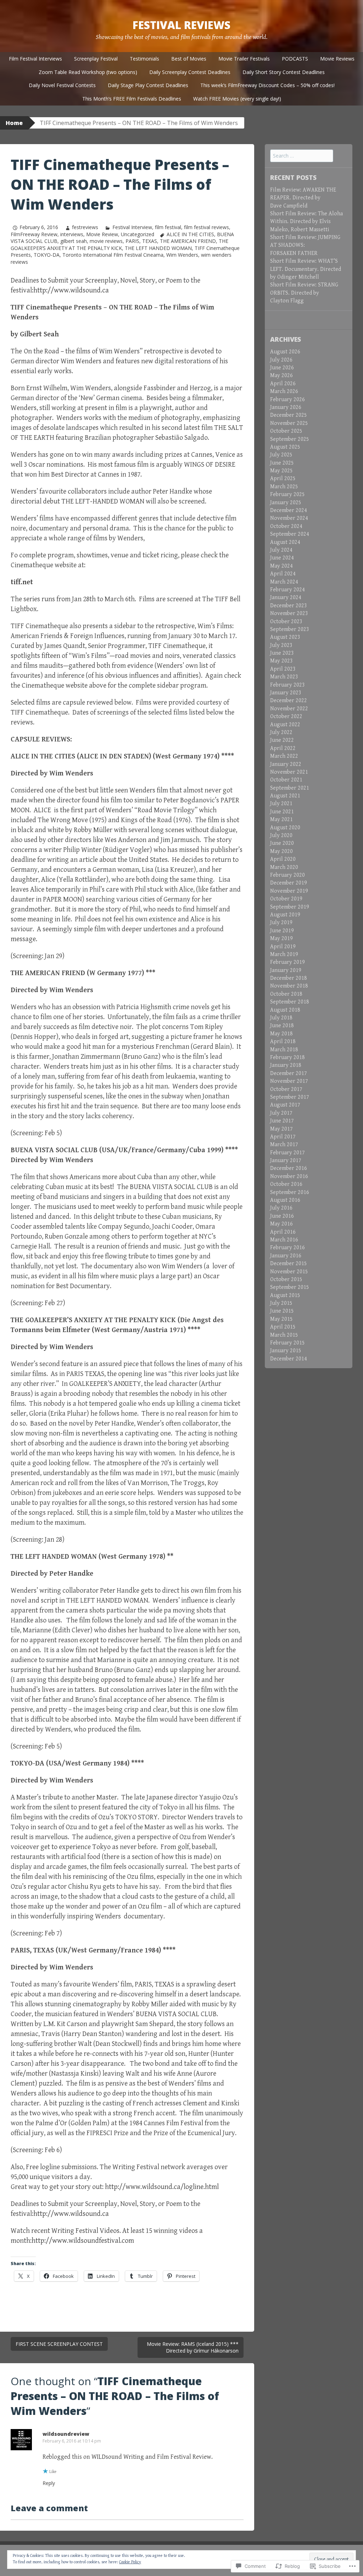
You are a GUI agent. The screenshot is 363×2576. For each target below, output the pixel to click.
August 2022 (285, 725)
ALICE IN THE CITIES (190, 234)
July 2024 (281, 550)
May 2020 (281, 851)
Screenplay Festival (96, 59)
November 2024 (289, 518)
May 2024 (281, 566)
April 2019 (283, 947)
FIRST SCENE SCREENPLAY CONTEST (59, 2344)
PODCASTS (295, 59)
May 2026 (281, 376)
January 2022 (286, 764)
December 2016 (289, 1168)
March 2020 (284, 867)
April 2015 (283, 1327)
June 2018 (282, 1026)
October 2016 (286, 1184)
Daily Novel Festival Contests (62, 85)
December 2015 (289, 1264)
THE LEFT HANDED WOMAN (158, 248)
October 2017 (286, 1089)
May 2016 (281, 1224)
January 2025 (286, 503)
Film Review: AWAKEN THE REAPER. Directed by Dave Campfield (303, 198)
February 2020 (287, 875)
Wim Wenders (182, 255)
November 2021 (289, 772)
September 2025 (290, 439)
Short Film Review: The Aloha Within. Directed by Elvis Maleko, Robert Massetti (306, 222)
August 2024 (285, 542)
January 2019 (286, 970)
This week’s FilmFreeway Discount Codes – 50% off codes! (267, 85)
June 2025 (282, 463)
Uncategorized (138, 234)
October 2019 (286, 899)
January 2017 (286, 1161)
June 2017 (282, 1121)
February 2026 (287, 400)
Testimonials (144, 59)
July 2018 (281, 1018)
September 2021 (290, 788)
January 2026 (286, 407)
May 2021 (281, 820)
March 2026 (284, 391)
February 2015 (287, 1343)
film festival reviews (206, 227)
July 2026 (281, 360)
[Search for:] (302, 156)
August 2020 (285, 828)
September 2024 (290, 534)
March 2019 (284, 954)
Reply (49, 2483)
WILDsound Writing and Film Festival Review (151, 2457)
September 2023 (290, 629)
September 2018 (290, 1002)
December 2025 (289, 415)
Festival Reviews (181, 25)
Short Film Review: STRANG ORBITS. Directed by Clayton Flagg (304, 293)
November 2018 (289, 986)
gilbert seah (74, 241)
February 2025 (287, 494)
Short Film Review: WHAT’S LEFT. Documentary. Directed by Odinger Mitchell (306, 269)
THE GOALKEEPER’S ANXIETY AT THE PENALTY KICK (119, 244)
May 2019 (281, 939)
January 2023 (286, 693)
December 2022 (289, 701)
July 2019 (281, 923)
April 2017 (283, 1137)
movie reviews (106, 241)
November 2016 (289, 1176)
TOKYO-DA (47, 255)
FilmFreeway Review (34, 234)
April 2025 (283, 479)
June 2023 (282, 653)
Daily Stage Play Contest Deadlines (148, 85)
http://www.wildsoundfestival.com (83, 2241)
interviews (72, 234)
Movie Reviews (337, 59)
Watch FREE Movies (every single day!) (237, 99)
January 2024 (286, 598)
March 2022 (284, 756)
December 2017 (289, 1073)
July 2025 (281, 455)
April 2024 (283, 574)
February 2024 (287, 590)
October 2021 (286, 780)
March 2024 (284, 582)
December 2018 (289, 978)
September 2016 (290, 1192)
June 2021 (282, 812)
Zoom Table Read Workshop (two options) (88, 72)
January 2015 (286, 1351)
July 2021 (281, 804)
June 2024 (282, 558)
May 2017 (281, 1129)
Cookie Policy (130, 2562)
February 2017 (287, 1153)
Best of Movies (189, 59)
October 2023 (286, 622)
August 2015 (285, 1295)
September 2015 (290, 1287)
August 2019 (285, 915)
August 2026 (285, 352)
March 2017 (284, 1145)
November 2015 (289, 1272)
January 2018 (286, 1065)
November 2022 (289, 709)
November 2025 (289, 423)
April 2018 (283, 1042)
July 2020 (281, 835)
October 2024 (286, 526)
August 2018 (285, 1010)
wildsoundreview (66, 2434)
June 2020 (282, 843)
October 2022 (286, 716)
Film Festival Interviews (35, 59)
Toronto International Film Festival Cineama (113, 255)
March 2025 (284, 487)
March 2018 (284, 1050)
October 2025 (286, 431)
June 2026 (282, 368)
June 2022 (282, 740)
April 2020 (283, 859)
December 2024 (289, 510)
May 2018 (281, 1034)
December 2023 (289, 606)
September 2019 (290, 907)
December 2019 (289, 883)
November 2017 (289, 1081)
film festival (168, 227)
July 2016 (281, 1208)
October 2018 (286, 994)
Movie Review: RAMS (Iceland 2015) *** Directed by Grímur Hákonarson (193, 2347)
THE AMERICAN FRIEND (188, 241)
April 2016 (283, 1232)
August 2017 (285, 1105)
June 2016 (282, 1216)
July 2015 (281, 1303)
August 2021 (285, 796)
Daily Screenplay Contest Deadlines (190, 72)
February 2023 (287, 685)
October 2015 (286, 1280)
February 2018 (287, 1057)
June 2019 (282, 931)
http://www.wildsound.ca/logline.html (162, 2187)
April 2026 (283, 384)
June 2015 (282, 1311)
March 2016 (284, 1240)
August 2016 (285, 1200)
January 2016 (286, 1256)
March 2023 (284, 677)
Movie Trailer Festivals (244, 59)
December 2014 (289, 1359)
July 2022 (281, 732)
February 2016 (287, 1248)
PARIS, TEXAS (141, 241)
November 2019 (289, 891)
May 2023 (281, 661)
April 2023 (283, 669)
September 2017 (290, 1097)
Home (14, 123)
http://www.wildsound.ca (71, 291)
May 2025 (281, 471)
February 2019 (287, 962)
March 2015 (284, 1335)
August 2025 (285, 447)
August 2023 (285, 637)
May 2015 (281, 1319)
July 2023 (281, 645)
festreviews (85, 227)
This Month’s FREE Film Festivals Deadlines (132, 99)
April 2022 (283, 748)
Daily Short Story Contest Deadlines (284, 72)
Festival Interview (132, 227)
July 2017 (281, 1113)
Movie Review (102, 234)
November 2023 (289, 613)
